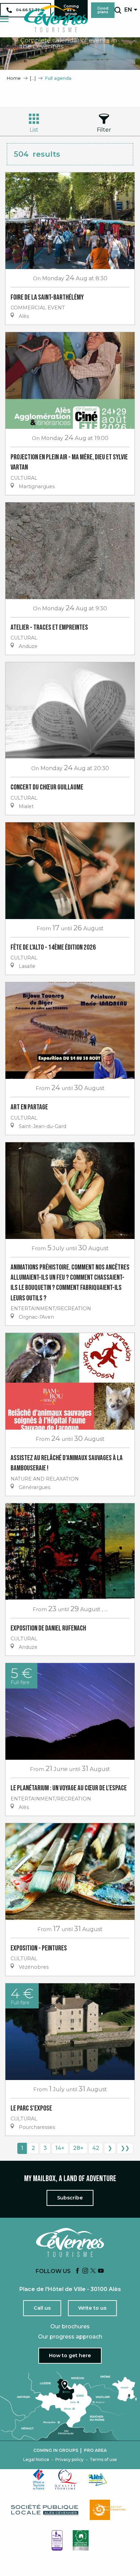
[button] (118, 10)
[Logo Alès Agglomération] (98, 2479)
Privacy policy (69, 2460)
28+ (78, 2148)
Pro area (95, 2450)
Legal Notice (36, 2460)
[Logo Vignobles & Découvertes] (81, 2540)
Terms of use (103, 2460)
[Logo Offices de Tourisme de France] (39, 2479)
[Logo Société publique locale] (45, 2510)
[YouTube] (101, 2271)
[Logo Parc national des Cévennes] (109, 2510)
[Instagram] (85, 2271)
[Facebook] (77, 2271)
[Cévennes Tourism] (56, 19)
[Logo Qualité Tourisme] (66, 2479)
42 (96, 2148)
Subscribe (70, 2198)
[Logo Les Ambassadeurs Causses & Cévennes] (57, 2540)
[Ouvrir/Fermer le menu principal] (4, 19)
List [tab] (34, 130)
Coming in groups (56, 2450)
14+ (60, 2148)
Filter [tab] (104, 130)
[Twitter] (93, 2271)
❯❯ (125, 2148)
